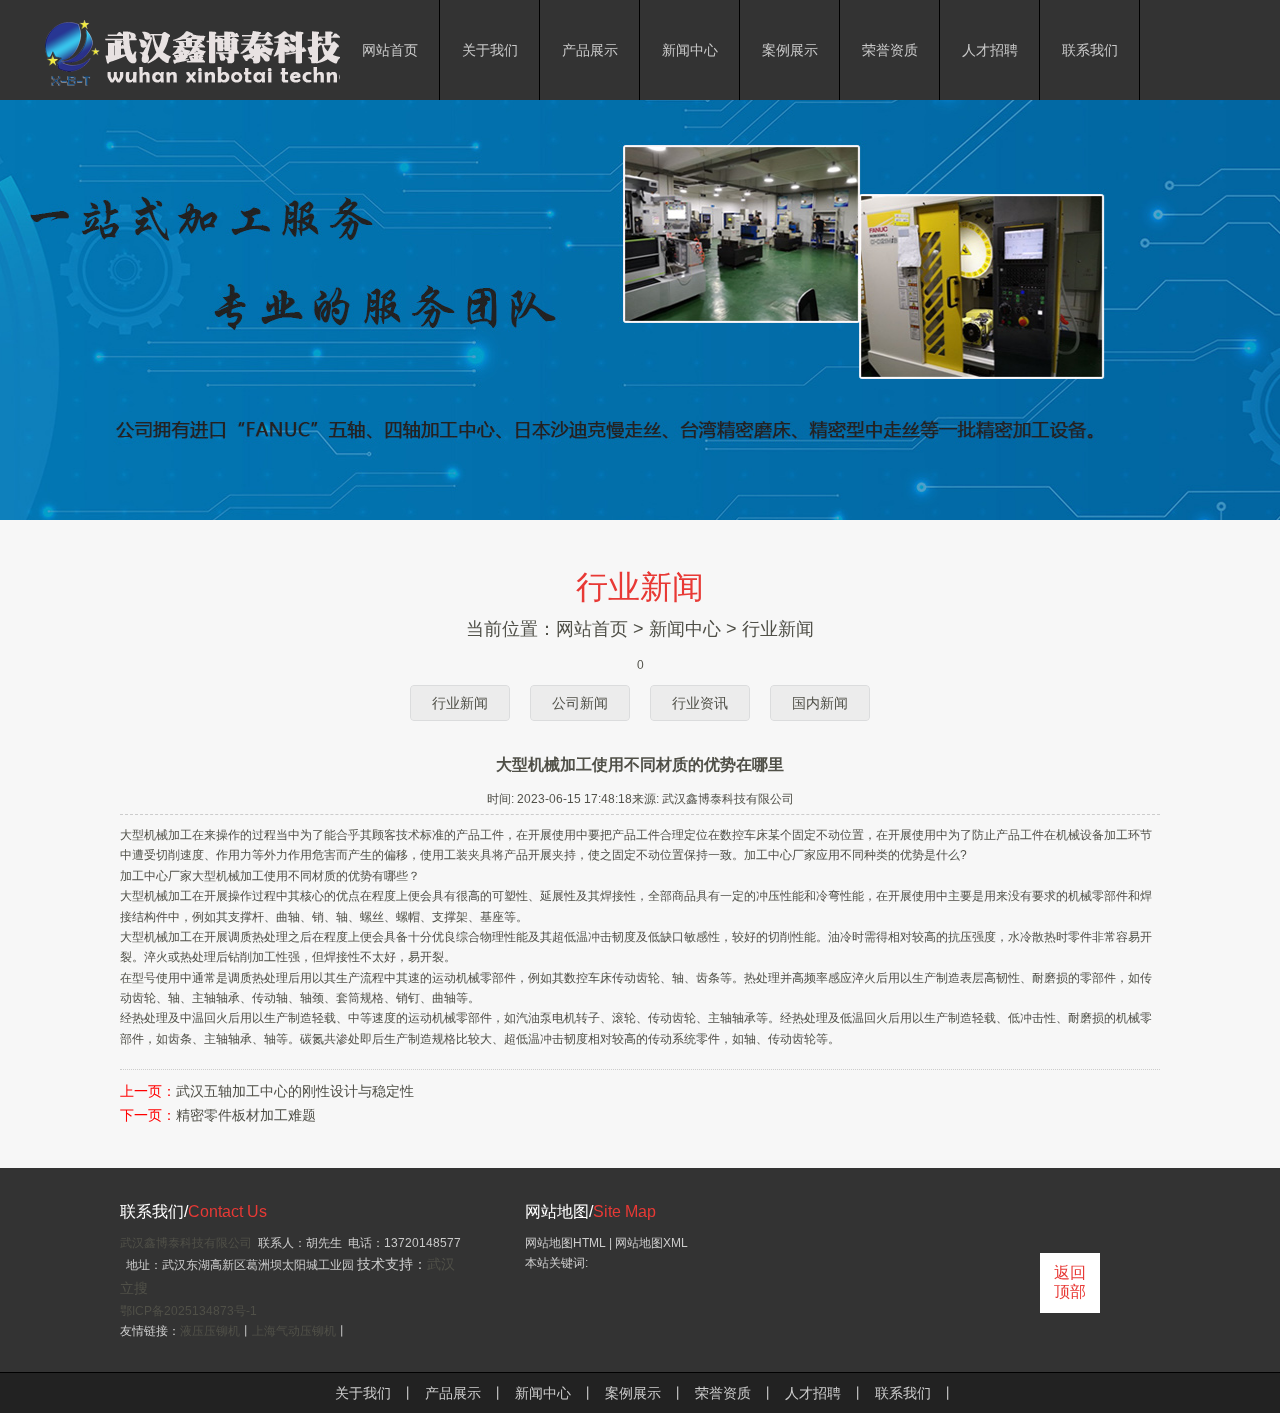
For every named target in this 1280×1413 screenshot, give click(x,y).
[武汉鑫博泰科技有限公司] (260, 88)
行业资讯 (700, 703)
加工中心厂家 (780, 855)
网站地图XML (651, 1243)
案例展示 (633, 1393)
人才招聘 (813, 1393)
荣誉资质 (723, 1393)
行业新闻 (778, 629)
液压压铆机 (210, 1331)
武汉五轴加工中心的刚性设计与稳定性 (295, 1091)
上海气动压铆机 (294, 1331)
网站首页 (592, 629)
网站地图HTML (565, 1243)
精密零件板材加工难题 (246, 1115)
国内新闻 (820, 703)
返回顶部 (1070, 1282)
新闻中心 (685, 629)
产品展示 (453, 1393)
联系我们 (903, 1393)
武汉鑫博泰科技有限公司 (186, 1243)
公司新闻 (580, 703)
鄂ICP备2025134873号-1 (188, 1311)
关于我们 (363, 1393)
